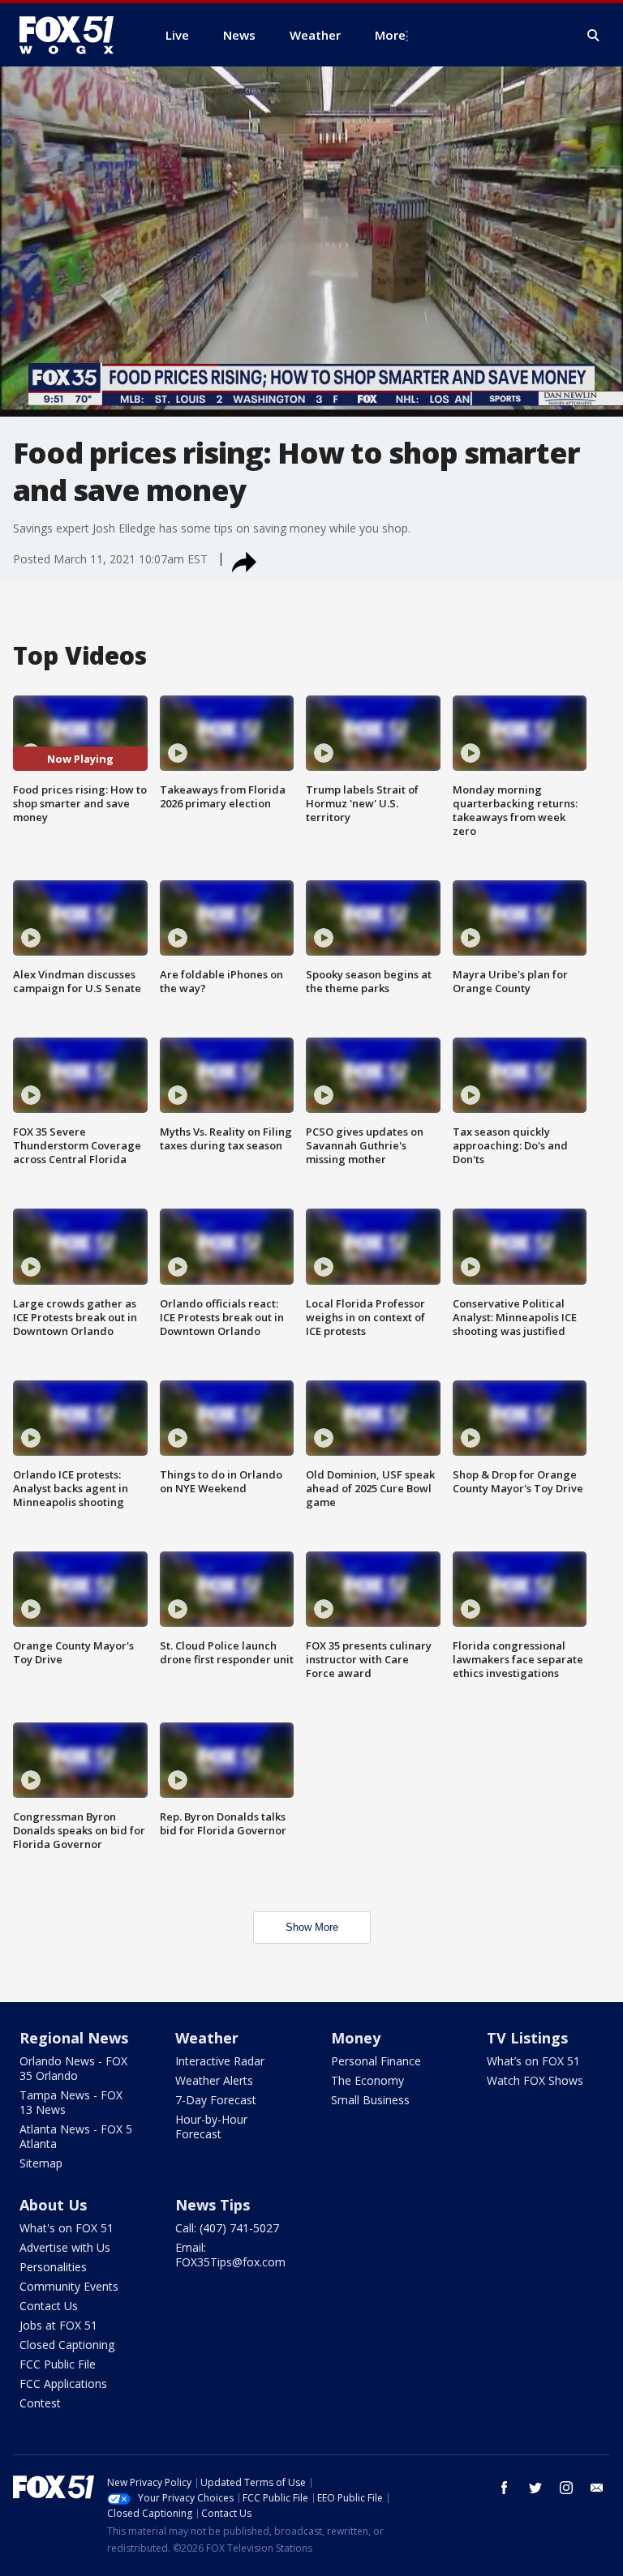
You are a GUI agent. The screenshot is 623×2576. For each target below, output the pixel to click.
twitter (535, 2488)
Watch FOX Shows (535, 2080)
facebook (505, 2488)
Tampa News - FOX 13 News (71, 2102)
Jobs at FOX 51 (58, 2325)
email (597, 2488)
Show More (312, 1927)
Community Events (69, 2286)
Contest (40, 2403)
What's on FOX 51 (67, 2228)
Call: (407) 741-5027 (227, 2228)
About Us (53, 2205)
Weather (207, 2038)
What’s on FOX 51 (533, 2061)
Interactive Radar (220, 2061)
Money (356, 2038)
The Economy (367, 2080)
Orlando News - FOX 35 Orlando (73, 2068)
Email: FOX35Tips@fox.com (230, 2255)
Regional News (74, 2038)
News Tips (213, 2205)
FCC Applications (63, 2383)
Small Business (370, 2100)
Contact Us (49, 2306)
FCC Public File (58, 2364)
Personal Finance (376, 2061)
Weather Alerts (214, 2080)
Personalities (53, 2267)
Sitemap (41, 2163)
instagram (566, 2488)
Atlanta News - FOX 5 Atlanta (76, 2136)
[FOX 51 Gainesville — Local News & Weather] (73, 35)
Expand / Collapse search (594, 36)
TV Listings (527, 2038)
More (390, 35)
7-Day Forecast (216, 2100)
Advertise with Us (65, 2247)
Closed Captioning (67, 2345)
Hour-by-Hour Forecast (211, 2127)
